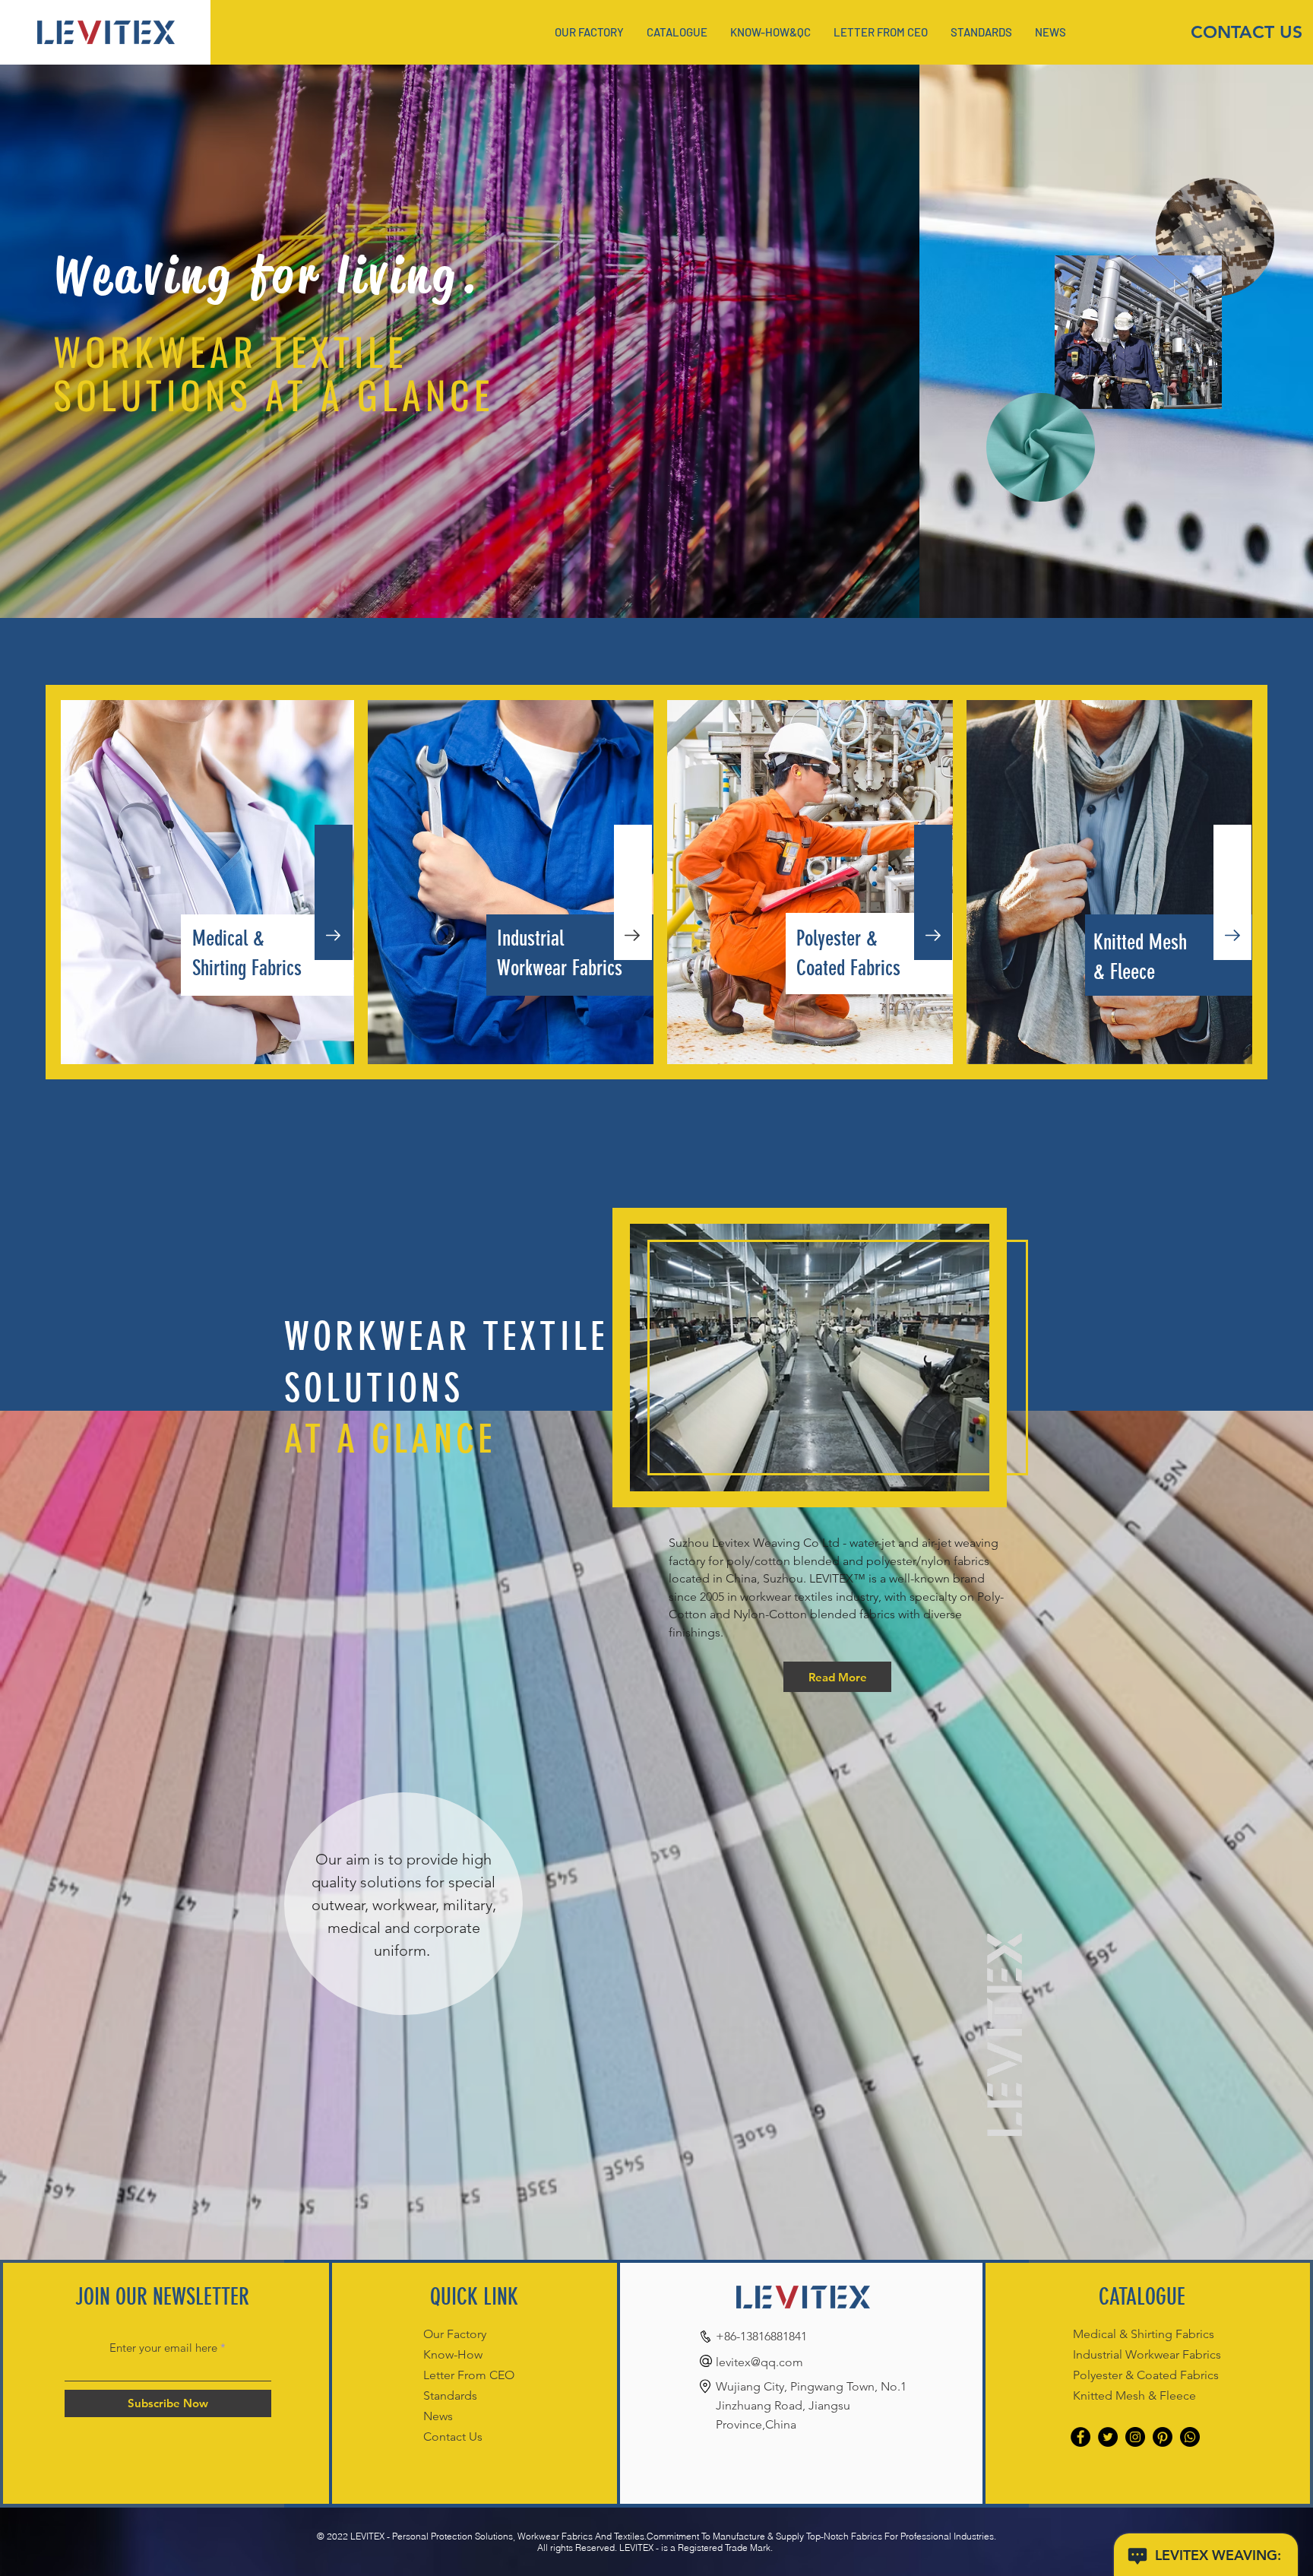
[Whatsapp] (1190, 2437)
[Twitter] (1108, 2437)
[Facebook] (1080, 2437)
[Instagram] (1135, 2437)
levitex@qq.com (759, 2362)
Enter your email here (163, 2348)
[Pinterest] (1163, 2437)
